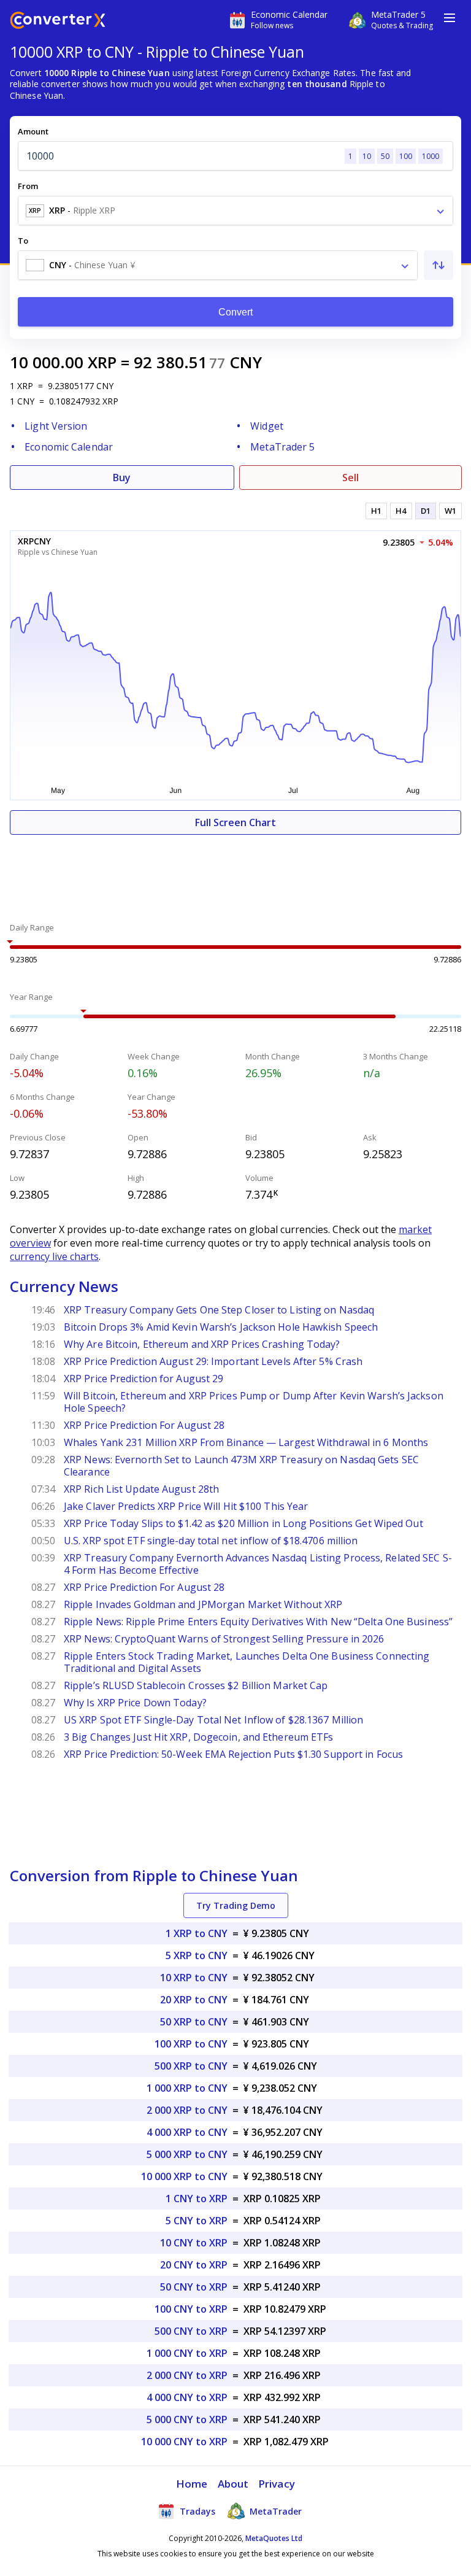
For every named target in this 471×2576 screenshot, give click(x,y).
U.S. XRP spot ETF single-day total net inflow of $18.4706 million (211, 1541)
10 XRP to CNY (194, 1978)
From (28, 186)
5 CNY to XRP (197, 2221)
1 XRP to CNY (197, 1933)
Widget (267, 426)
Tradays (196, 2511)
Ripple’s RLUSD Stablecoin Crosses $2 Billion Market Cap (196, 1685)
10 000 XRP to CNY (184, 2176)
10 (367, 156)
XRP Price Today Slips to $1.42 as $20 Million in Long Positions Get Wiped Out (243, 1523)
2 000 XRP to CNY (187, 2110)
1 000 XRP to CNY (187, 2088)
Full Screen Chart (235, 822)
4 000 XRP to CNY (187, 2132)
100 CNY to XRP (191, 2309)
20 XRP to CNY (194, 2000)
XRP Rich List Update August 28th (141, 1489)
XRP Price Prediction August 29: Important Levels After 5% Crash (213, 1361)
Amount (33, 131)
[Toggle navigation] (450, 18)
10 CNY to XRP (194, 2243)
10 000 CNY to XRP (184, 2442)
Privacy (277, 2484)
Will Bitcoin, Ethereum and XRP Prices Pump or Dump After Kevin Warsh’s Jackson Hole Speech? (254, 1402)
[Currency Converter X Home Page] (58, 22)
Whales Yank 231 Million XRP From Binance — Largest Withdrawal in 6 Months (246, 1442)
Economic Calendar (69, 447)
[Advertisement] (235, 872)
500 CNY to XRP (191, 2331)
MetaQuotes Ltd (274, 2538)
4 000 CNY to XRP (187, 2397)
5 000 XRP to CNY (187, 2154)
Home (192, 2484)
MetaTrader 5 (282, 447)
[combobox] (235, 211)
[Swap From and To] (438, 265)
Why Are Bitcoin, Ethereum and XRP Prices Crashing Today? (202, 1344)
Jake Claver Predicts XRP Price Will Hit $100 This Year (186, 1506)
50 (385, 156)
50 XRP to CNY (194, 2022)
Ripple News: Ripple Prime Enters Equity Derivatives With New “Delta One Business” (258, 1622)
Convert (236, 312)
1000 (431, 156)
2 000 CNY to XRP (187, 2375)
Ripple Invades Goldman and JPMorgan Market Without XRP (203, 1604)
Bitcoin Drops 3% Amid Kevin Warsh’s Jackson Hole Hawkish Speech (221, 1327)
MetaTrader (274, 2511)
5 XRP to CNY (197, 1955)
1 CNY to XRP (197, 2199)
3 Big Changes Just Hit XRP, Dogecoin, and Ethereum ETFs (199, 1737)
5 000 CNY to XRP (187, 2419)
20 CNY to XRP (194, 2265)
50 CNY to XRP (194, 2287)
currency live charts (54, 1256)
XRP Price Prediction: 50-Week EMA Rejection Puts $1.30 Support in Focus (233, 1754)
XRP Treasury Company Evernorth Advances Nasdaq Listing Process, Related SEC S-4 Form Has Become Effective (258, 1564)
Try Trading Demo (236, 1905)
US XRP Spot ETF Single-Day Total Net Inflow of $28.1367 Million (213, 1720)
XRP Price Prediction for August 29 (144, 1379)
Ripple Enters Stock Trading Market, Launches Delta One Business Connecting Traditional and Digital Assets (247, 1662)
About (233, 2484)
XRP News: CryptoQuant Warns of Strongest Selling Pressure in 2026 (224, 1639)
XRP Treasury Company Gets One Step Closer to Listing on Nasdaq (219, 1310)
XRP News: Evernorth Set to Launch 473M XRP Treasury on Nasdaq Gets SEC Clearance (241, 1466)
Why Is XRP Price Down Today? (135, 1703)
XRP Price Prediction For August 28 (144, 1425)
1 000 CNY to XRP (187, 2353)
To (23, 241)
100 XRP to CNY (191, 2044)
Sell (350, 478)
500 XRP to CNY (191, 2066)
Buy (122, 478)
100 (406, 156)
